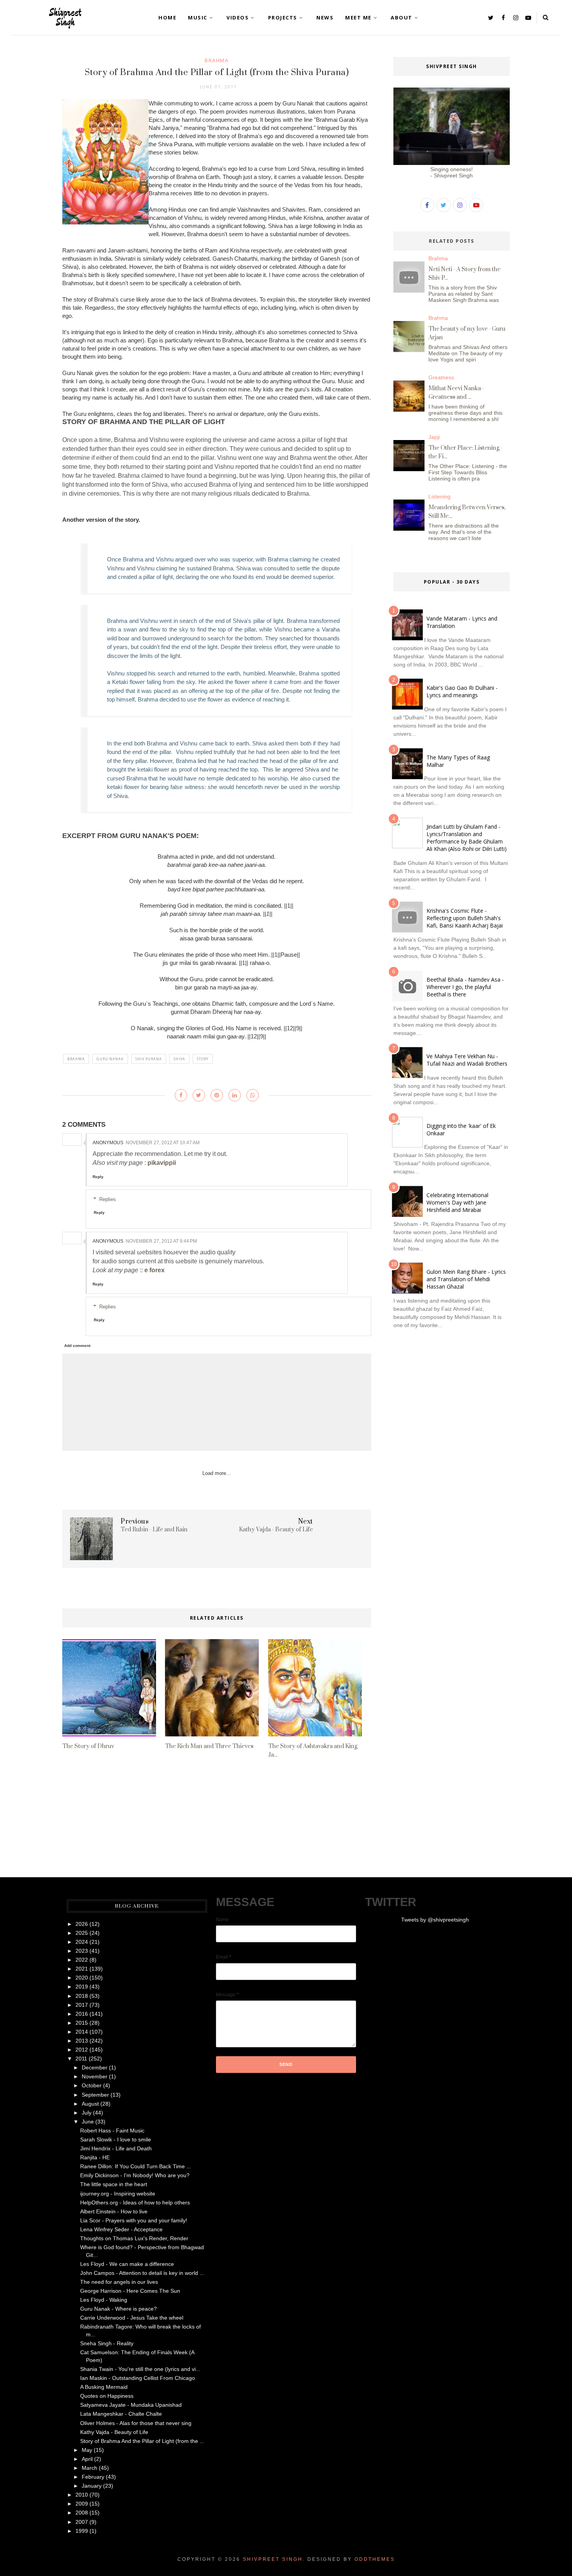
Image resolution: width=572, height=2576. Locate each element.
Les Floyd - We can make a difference (127, 2264)
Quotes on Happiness (107, 2396)
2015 (82, 2023)
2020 (82, 1978)
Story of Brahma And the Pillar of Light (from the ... (142, 2441)
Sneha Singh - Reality (107, 2343)
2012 (82, 2050)
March (89, 2468)
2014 (82, 2032)
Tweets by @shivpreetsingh (435, 1920)
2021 (82, 1969)
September (95, 2095)
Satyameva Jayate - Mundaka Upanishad (131, 2405)
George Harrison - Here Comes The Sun (130, 2291)
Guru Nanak (110, 1059)
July (87, 2113)
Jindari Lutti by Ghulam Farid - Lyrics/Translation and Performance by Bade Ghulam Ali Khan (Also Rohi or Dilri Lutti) (467, 838)
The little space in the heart (114, 2184)
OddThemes (375, 2559)
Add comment (77, 1346)
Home (167, 18)
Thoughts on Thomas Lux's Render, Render (134, 2238)
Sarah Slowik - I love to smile (116, 2139)
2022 (82, 1960)
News (325, 18)
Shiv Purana (149, 1059)
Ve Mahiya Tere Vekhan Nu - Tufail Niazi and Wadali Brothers (467, 1060)
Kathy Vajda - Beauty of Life (114, 2432)
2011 (81, 2059)
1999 (82, 2531)
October (92, 2085)
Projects (283, 18)
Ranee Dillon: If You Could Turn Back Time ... (136, 2166)
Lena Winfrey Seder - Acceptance (121, 2229)
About (402, 18)
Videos (238, 18)
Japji (434, 437)
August (90, 2104)
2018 (82, 1996)
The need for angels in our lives (119, 2282)
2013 (82, 2041)
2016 (82, 2014)
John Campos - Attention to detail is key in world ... (142, 2273)
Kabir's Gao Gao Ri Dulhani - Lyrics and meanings (462, 691)
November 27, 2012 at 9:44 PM (161, 1241)
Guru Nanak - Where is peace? (118, 2309)
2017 (82, 2005)
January (92, 2486)
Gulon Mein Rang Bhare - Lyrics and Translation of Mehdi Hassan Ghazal (466, 1279)
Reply (98, 1177)
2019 (82, 1987)
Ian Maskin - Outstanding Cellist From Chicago (138, 2378)
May (87, 2450)
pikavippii (162, 1163)
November (95, 2076)
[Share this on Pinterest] (217, 1095)
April (87, 2459)
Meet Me (358, 18)
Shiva (179, 1059)
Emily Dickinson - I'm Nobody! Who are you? (135, 2175)
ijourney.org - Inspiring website (118, 2194)
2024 (82, 1942)
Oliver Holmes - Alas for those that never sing (136, 2423)
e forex (154, 1270)
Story (203, 1059)
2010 (82, 2495)
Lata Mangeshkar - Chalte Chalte (121, 2414)
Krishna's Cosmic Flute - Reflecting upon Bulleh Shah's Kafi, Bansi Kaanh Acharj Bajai (465, 918)
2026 (82, 1924)
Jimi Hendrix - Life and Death (116, 2148)
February (93, 2477)
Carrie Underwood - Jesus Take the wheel (132, 2318)
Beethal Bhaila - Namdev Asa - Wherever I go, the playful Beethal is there (465, 987)
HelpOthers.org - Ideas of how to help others (135, 2202)
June (88, 2122)
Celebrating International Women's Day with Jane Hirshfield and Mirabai (457, 1202)
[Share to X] (199, 1095)
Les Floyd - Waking (104, 2300)
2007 (82, 2522)
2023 (82, 1951)
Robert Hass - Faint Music (112, 2131)
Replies (108, 1199)
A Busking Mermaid (104, 2387)
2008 (82, 2513)
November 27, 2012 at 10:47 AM (163, 1143)
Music (198, 18)
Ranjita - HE (95, 2157)
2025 (82, 1933)
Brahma (217, 60)
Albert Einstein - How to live (114, 2211)
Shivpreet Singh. (274, 2559)
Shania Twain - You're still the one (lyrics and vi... (140, 2369)
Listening (440, 496)
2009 (82, 2504)
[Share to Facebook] (181, 1095)
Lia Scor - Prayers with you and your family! (134, 2220)
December (95, 2067)
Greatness (441, 377)
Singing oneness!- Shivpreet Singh (452, 172)
